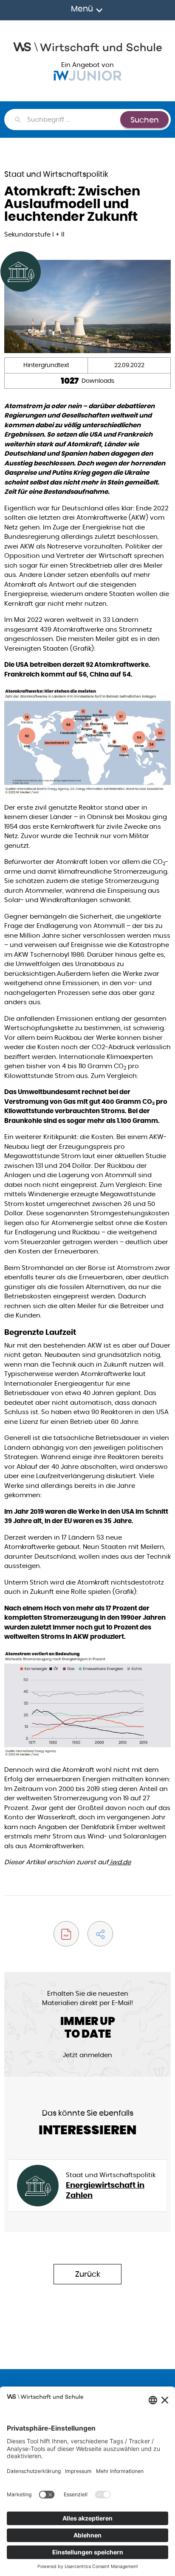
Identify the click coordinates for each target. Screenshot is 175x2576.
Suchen (145, 120)
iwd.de (120, 1862)
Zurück (88, 2274)
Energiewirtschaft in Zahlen (105, 2190)
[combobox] (73, 120)
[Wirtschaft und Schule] (87, 46)
